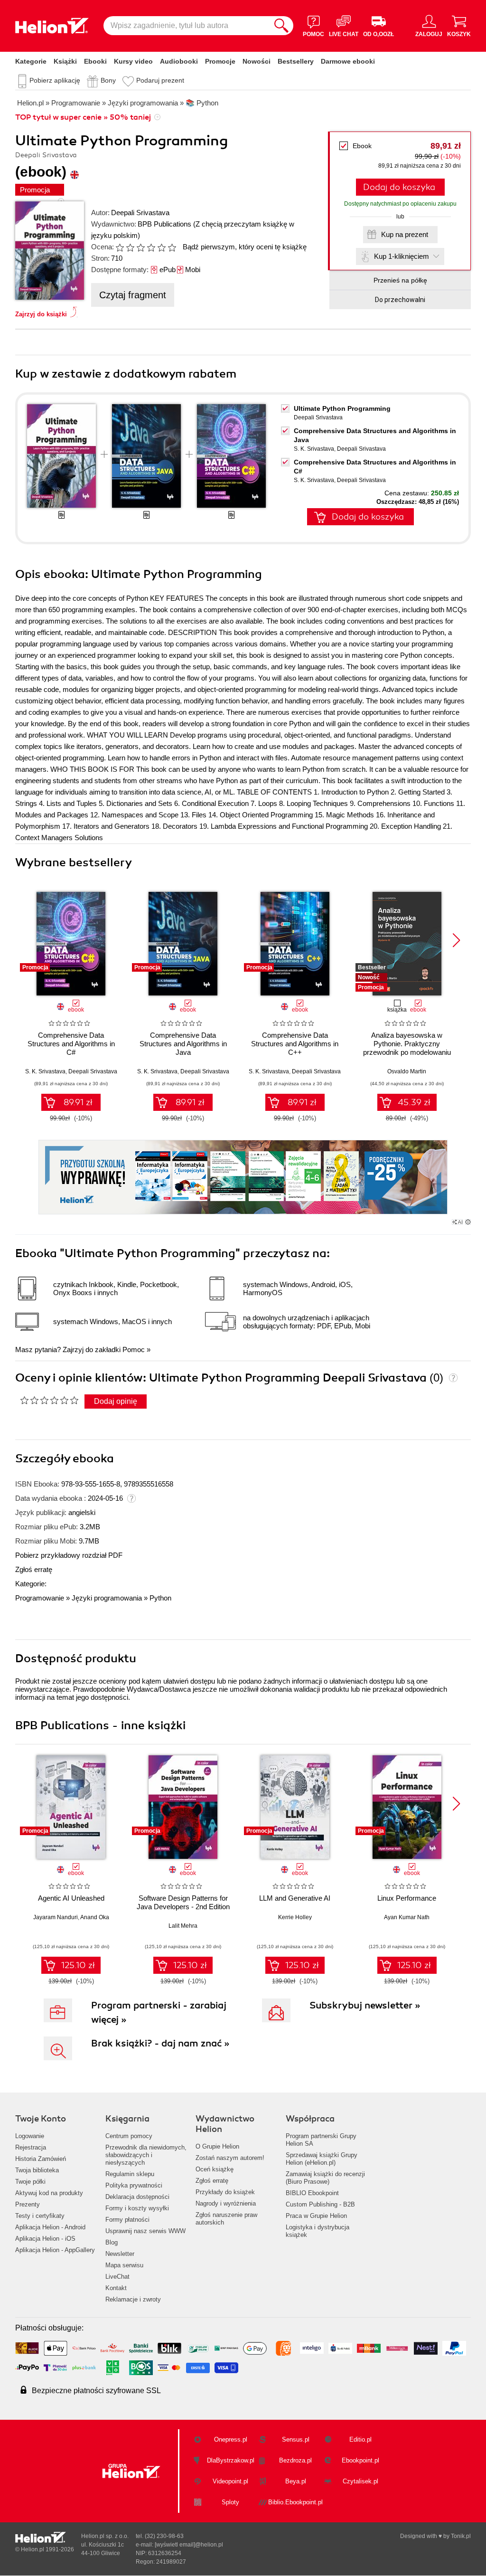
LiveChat (117, 2277)
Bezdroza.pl (295, 2460)
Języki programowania (107, 1598)
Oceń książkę (215, 2169)
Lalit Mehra (183, 1926)
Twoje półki (30, 2182)
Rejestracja (31, 2147)
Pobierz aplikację (55, 80)
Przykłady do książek (225, 2192)
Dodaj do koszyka (399, 187)
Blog (112, 2242)
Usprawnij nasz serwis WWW (145, 2231)
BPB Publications (164, 224)
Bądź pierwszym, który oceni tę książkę (245, 247)
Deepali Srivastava (140, 213)
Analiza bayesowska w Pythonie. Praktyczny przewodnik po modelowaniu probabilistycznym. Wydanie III (407, 1048)
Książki (65, 61)
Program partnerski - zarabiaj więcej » (159, 2012)
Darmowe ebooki (348, 61)
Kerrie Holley (295, 1917)
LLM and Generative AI (295, 1898)
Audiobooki (179, 61)
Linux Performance (407, 1898)
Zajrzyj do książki (41, 314)
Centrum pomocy (129, 2136)
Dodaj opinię (116, 1401)
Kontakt (116, 2288)
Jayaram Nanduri (56, 1917)
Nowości (257, 61)
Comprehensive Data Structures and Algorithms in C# (71, 1044)
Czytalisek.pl (360, 2481)
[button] (456, 940)
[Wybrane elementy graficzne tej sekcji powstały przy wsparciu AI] (468, 1222)
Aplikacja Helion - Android (50, 2227)
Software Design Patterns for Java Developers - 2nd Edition (183, 1902)
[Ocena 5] (161, 247)
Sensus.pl (296, 2439)
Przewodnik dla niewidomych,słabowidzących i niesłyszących (146, 2155)
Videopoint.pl (230, 2481)
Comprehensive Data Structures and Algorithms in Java (183, 1044)
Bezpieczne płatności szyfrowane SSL (96, 2391)
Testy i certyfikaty (40, 2216)
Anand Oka (95, 1917)
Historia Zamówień (41, 2159)
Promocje (220, 61)
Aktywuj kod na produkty (49, 2193)
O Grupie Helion (217, 2146)
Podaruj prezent (160, 80)
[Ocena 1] (120, 247)
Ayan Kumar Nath (407, 1917)
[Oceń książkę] (147, 247)
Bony (108, 80)
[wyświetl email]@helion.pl (189, 2545)
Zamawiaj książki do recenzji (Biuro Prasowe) (325, 2178)
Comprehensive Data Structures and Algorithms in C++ (295, 1044)
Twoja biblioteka (37, 2170)
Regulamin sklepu (130, 2174)
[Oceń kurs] (49, 1400)
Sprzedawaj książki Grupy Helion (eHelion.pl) (322, 2159)
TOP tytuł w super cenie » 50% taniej (83, 117)
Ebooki (95, 61)
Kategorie (31, 61)
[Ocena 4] (151, 247)
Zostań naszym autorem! (230, 2158)
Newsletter (120, 2254)
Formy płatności (127, 2220)
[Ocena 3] (140, 247)
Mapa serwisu (124, 2265)
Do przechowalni (400, 300)
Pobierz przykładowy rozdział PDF (69, 1555)
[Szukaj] (281, 26)
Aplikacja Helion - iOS (45, 2239)
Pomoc (134, 1350)
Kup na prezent (405, 234)
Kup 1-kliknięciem (402, 256)
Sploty (230, 2502)
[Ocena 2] (130, 247)
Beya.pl (296, 2481)
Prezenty (28, 2204)
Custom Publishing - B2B (320, 2204)
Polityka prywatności (134, 2185)
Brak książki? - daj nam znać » (160, 2043)
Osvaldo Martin (407, 1071)
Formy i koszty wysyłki (137, 2208)
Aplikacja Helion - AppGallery (55, 2250)
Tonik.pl (461, 2536)
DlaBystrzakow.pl (231, 2460)
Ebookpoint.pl (360, 2460)
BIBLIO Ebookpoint (312, 2193)
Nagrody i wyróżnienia (226, 2203)
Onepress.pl (231, 2439)
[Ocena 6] (172, 247)
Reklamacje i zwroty (133, 2299)
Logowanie (30, 2136)
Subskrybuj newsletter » (365, 2005)
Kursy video (133, 61)
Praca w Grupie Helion (316, 2216)
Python (160, 1598)
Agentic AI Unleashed (71, 1898)
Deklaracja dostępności (137, 2197)
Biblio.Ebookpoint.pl (295, 2502)
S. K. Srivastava (314, 449)
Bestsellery (296, 61)
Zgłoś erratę (34, 1569)
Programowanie (40, 1598)
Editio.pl (360, 2439)
